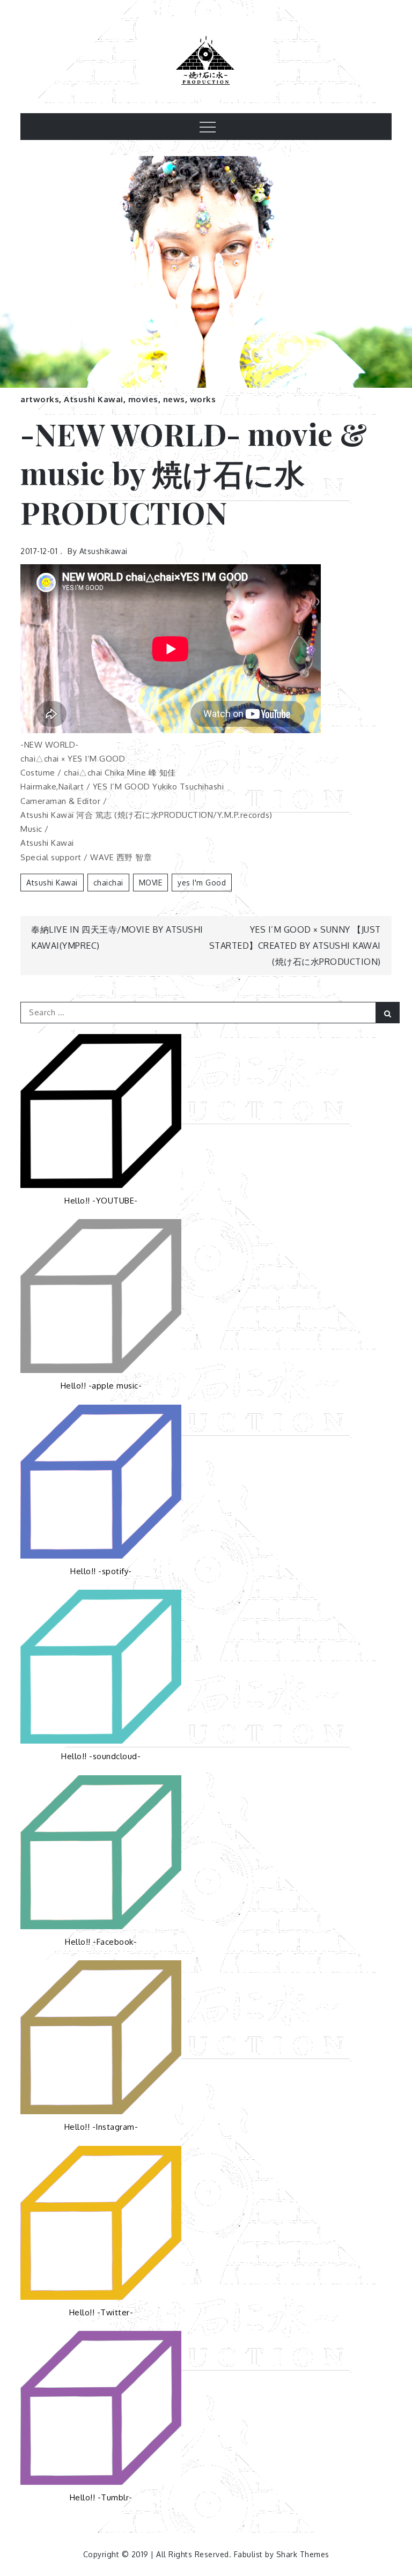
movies (143, 399)
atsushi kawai (52, 883)
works (203, 399)
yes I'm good (202, 883)
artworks (40, 399)
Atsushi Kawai (94, 399)
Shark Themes (303, 2554)
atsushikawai (104, 551)
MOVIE (151, 883)
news (174, 399)
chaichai (108, 883)
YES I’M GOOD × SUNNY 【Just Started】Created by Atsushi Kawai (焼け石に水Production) (295, 946)
